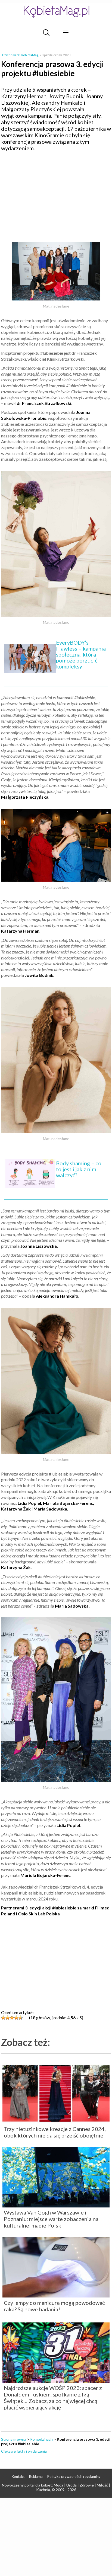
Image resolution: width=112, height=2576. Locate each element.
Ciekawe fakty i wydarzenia (24, 2451)
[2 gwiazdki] (8, 2018)
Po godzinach (41, 2439)
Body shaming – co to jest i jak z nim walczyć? (79, 1169)
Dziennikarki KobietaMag (20, 55)
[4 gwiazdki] (16, 2018)
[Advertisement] (56, 195)
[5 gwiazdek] (21, 2018)
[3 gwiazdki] (12, 2018)
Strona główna (14, 2439)
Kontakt (18, 2476)
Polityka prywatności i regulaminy (74, 2476)
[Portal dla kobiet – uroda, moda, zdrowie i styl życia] (56, 12)
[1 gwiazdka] (3, 2018)
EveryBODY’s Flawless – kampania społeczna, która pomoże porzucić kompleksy (81, 654)
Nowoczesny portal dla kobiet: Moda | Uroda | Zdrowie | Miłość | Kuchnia (56, 2487)
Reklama (36, 2476)
